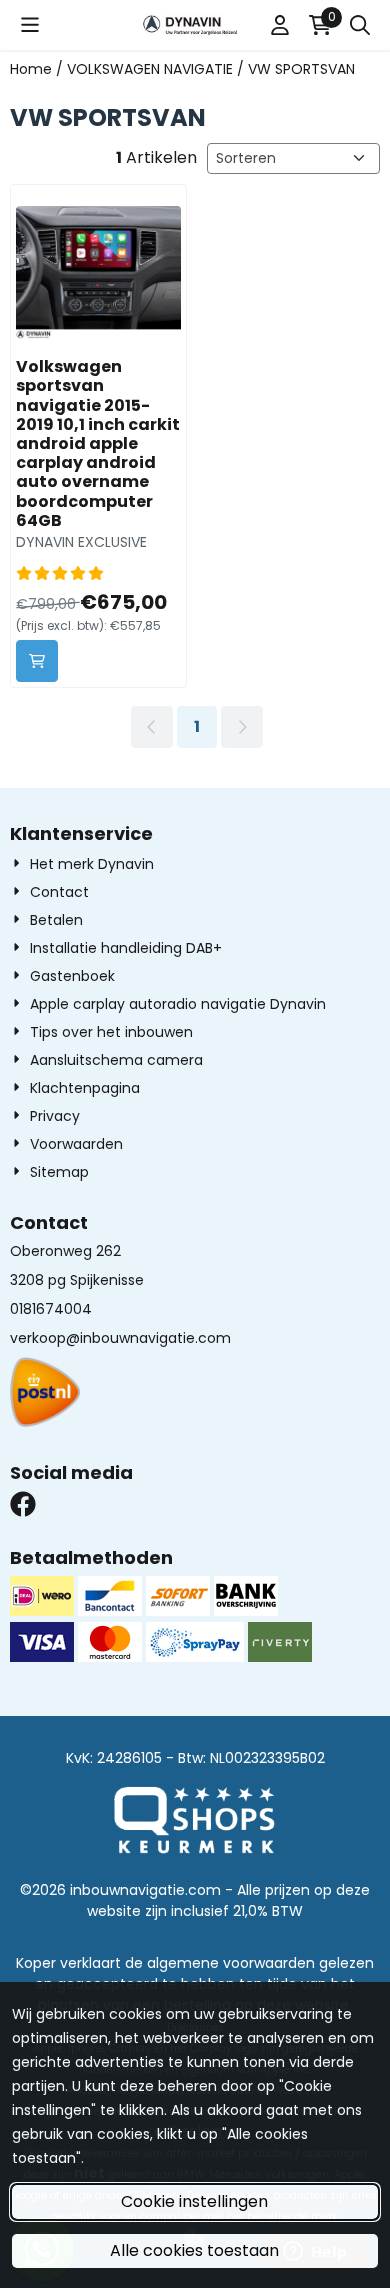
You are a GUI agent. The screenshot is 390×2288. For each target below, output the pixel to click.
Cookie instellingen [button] (194, 2201)
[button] (30, 25)
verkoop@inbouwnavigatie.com (120, 1338)
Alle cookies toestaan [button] (194, 2250)
